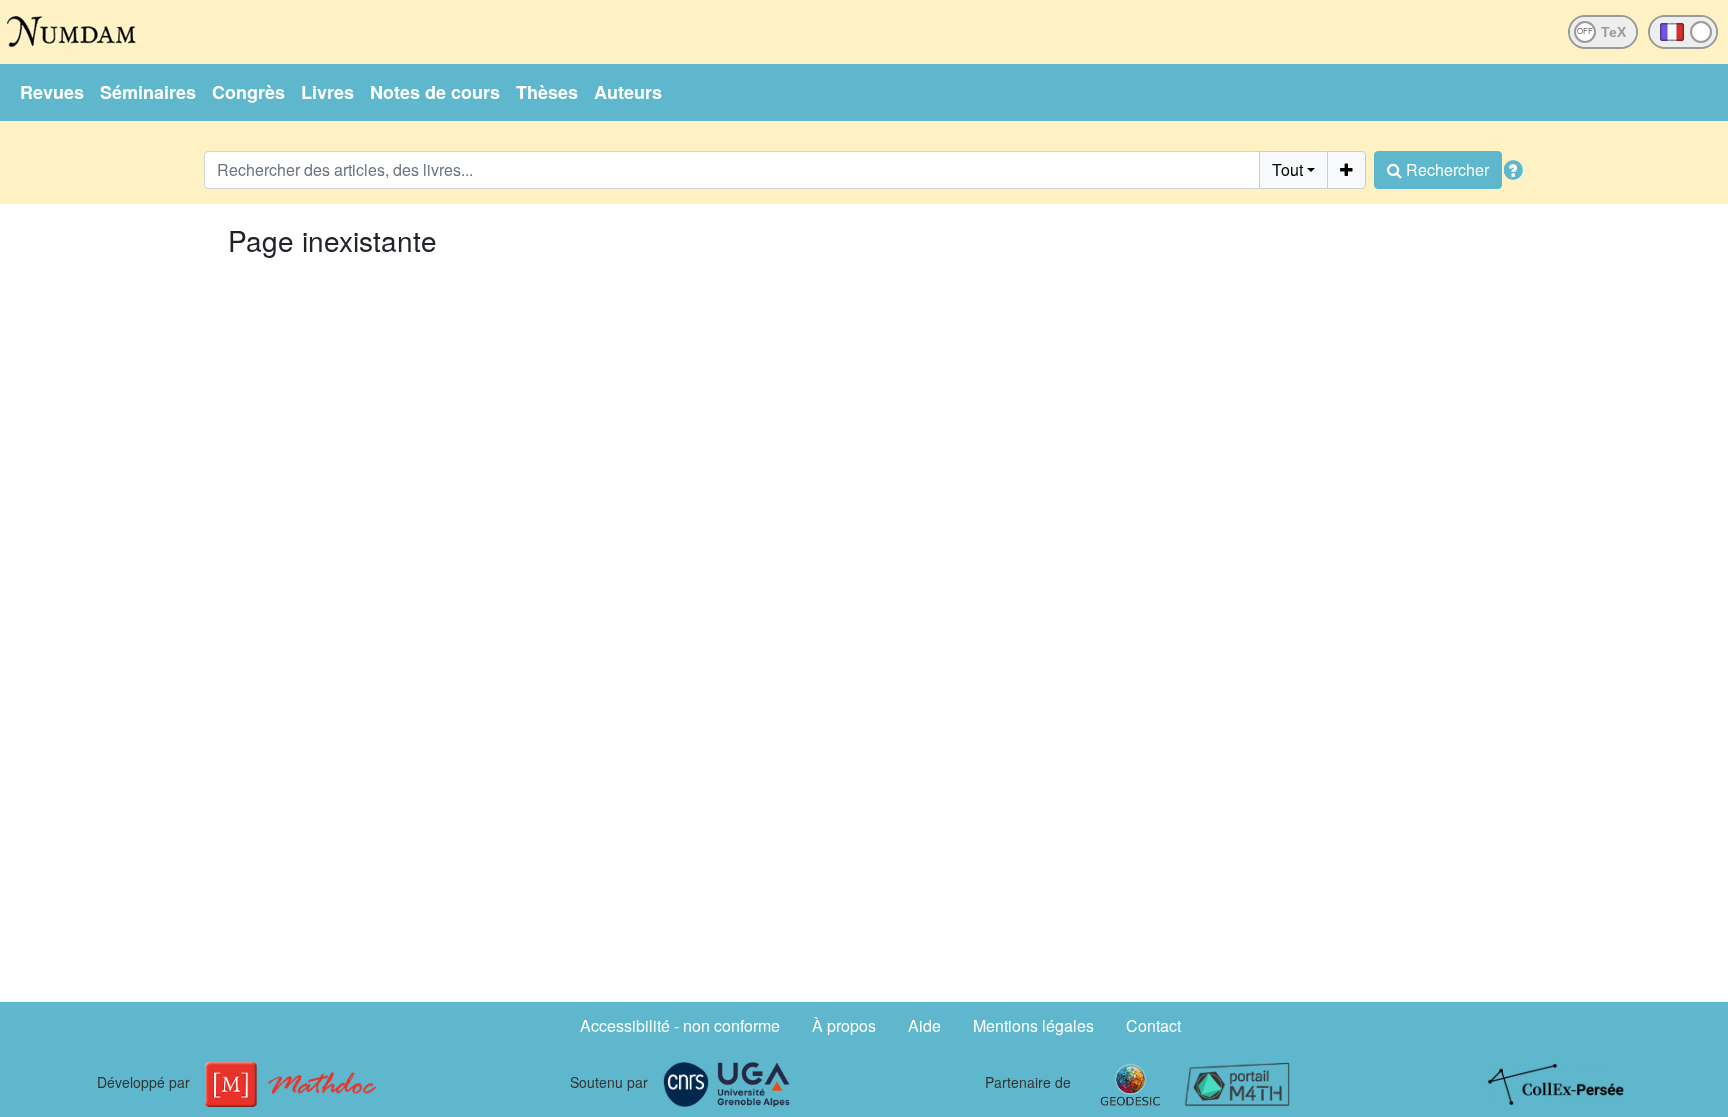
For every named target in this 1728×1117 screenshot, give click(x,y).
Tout (1287, 169)
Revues (52, 92)
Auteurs (628, 92)
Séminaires (148, 92)
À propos (844, 1025)
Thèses (547, 92)
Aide (924, 1025)
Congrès (248, 92)
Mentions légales (1033, 1025)
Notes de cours (435, 92)
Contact (1153, 1025)
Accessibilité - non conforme (680, 1025)
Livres (327, 92)
